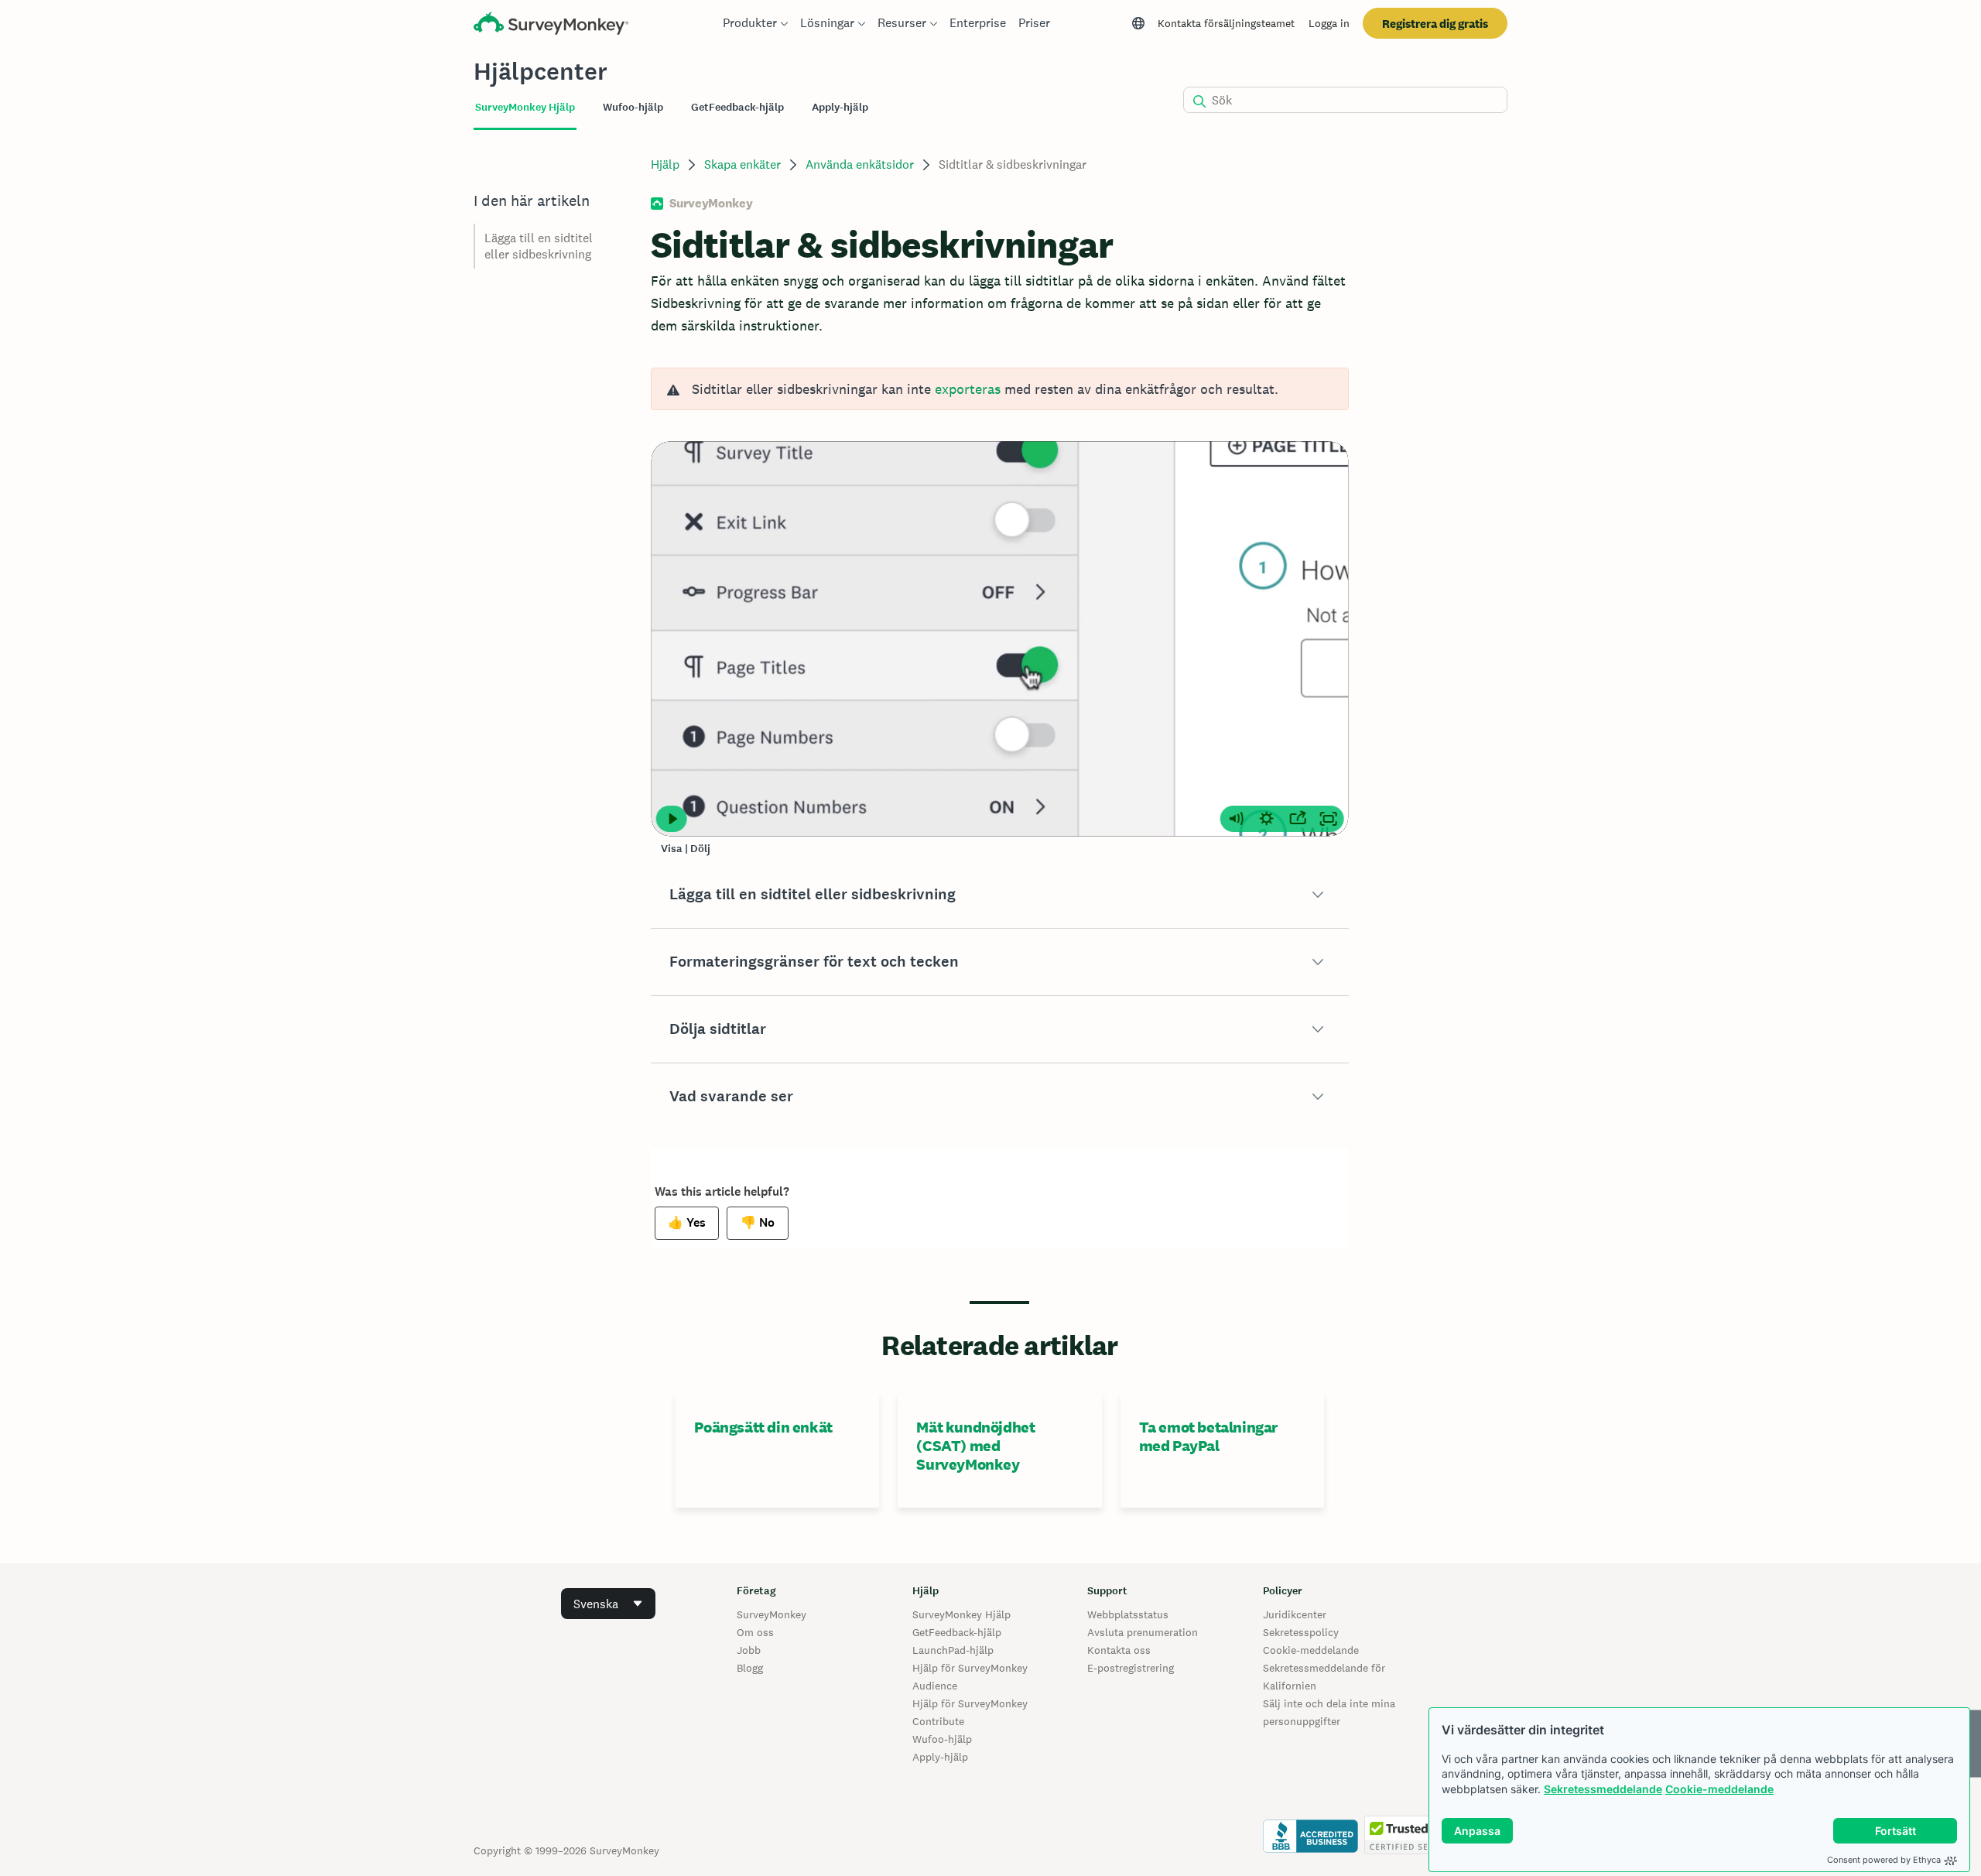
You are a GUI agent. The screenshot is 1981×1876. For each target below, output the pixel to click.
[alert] (999, 389)
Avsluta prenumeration (1143, 1632)
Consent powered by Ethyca (1884, 1860)
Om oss (755, 1632)
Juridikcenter (1295, 1614)
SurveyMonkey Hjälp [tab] (525, 107)
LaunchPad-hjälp (953, 1650)
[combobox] (608, 1604)
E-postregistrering (1131, 1668)
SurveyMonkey (772, 1614)
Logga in (1329, 23)
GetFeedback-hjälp (957, 1632)
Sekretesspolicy (1301, 1632)
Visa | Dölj (686, 849)
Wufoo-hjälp (942, 1739)
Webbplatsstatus (1128, 1614)
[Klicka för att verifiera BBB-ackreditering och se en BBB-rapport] (1310, 1850)
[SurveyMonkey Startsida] (551, 25)
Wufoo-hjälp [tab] (633, 107)
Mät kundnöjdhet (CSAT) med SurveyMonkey (975, 1446)
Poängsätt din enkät (763, 1427)
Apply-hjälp (940, 1757)
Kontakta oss (1119, 1650)
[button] (999, 895)
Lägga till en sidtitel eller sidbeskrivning (539, 246)
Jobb (749, 1650)
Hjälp (665, 164)
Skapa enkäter (742, 164)
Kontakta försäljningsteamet (1226, 23)
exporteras (968, 389)
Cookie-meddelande (1719, 1789)
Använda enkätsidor (860, 164)
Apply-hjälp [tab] (840, 107)
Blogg (750, 1668)
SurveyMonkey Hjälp (961, 1614)
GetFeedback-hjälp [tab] (737, 107)
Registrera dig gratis (1435, 24)
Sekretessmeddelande (1603, 1789)
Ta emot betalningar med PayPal (1208, 1436)
